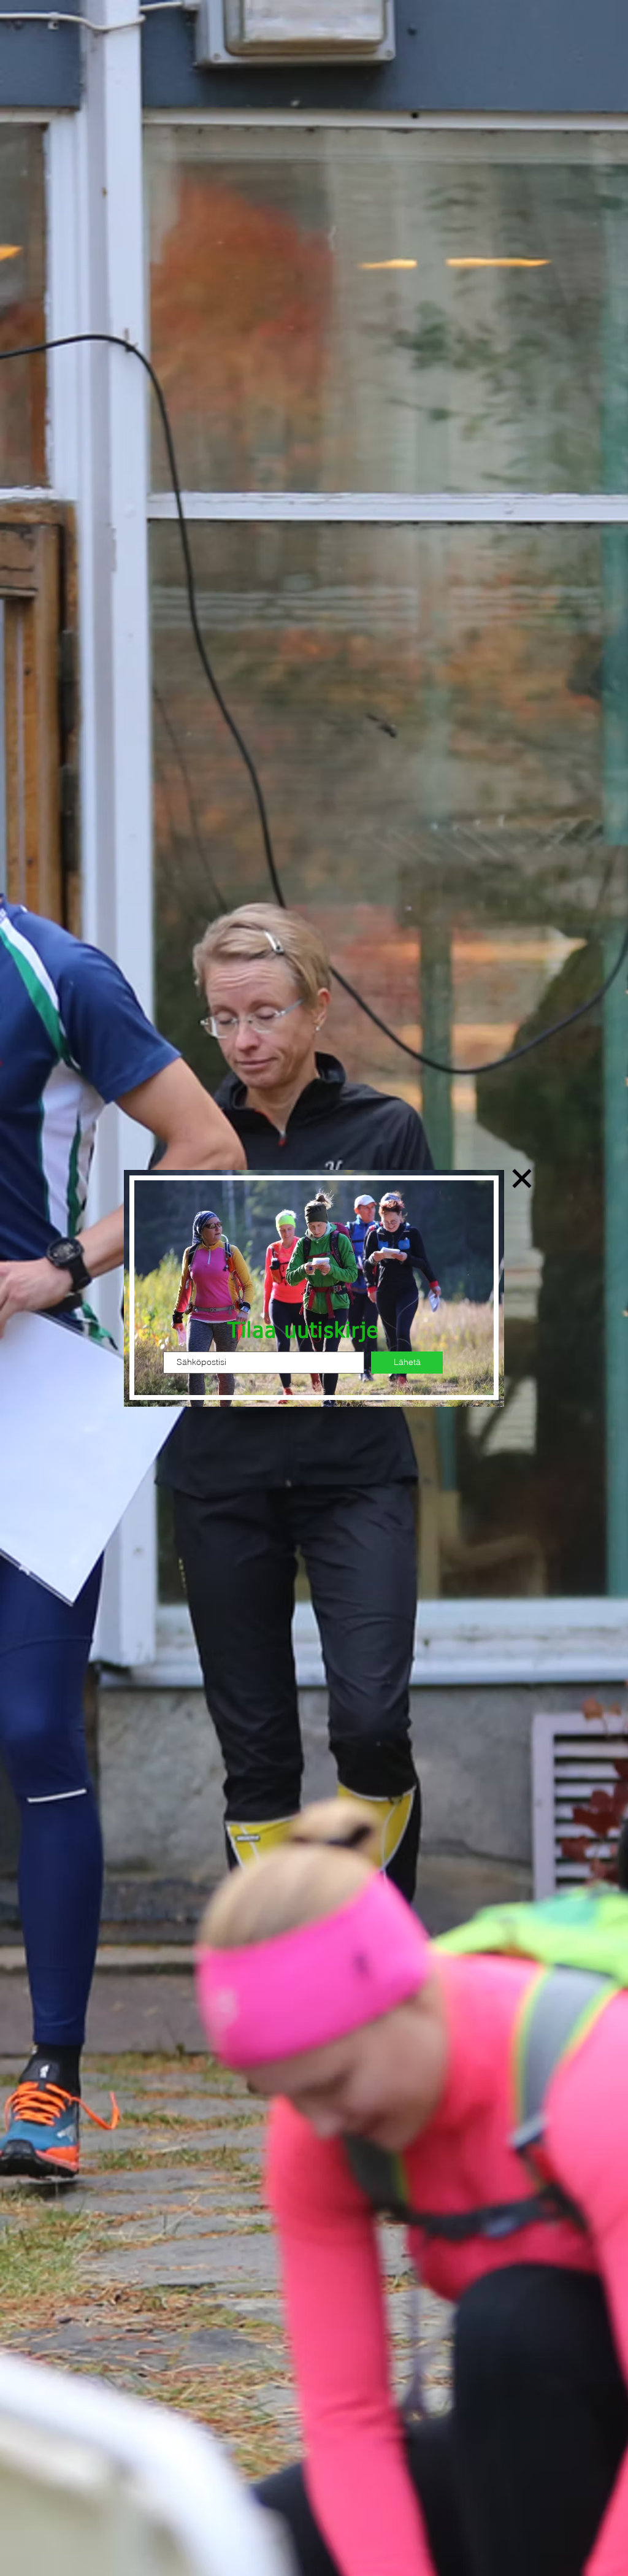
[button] (522, 1178)
